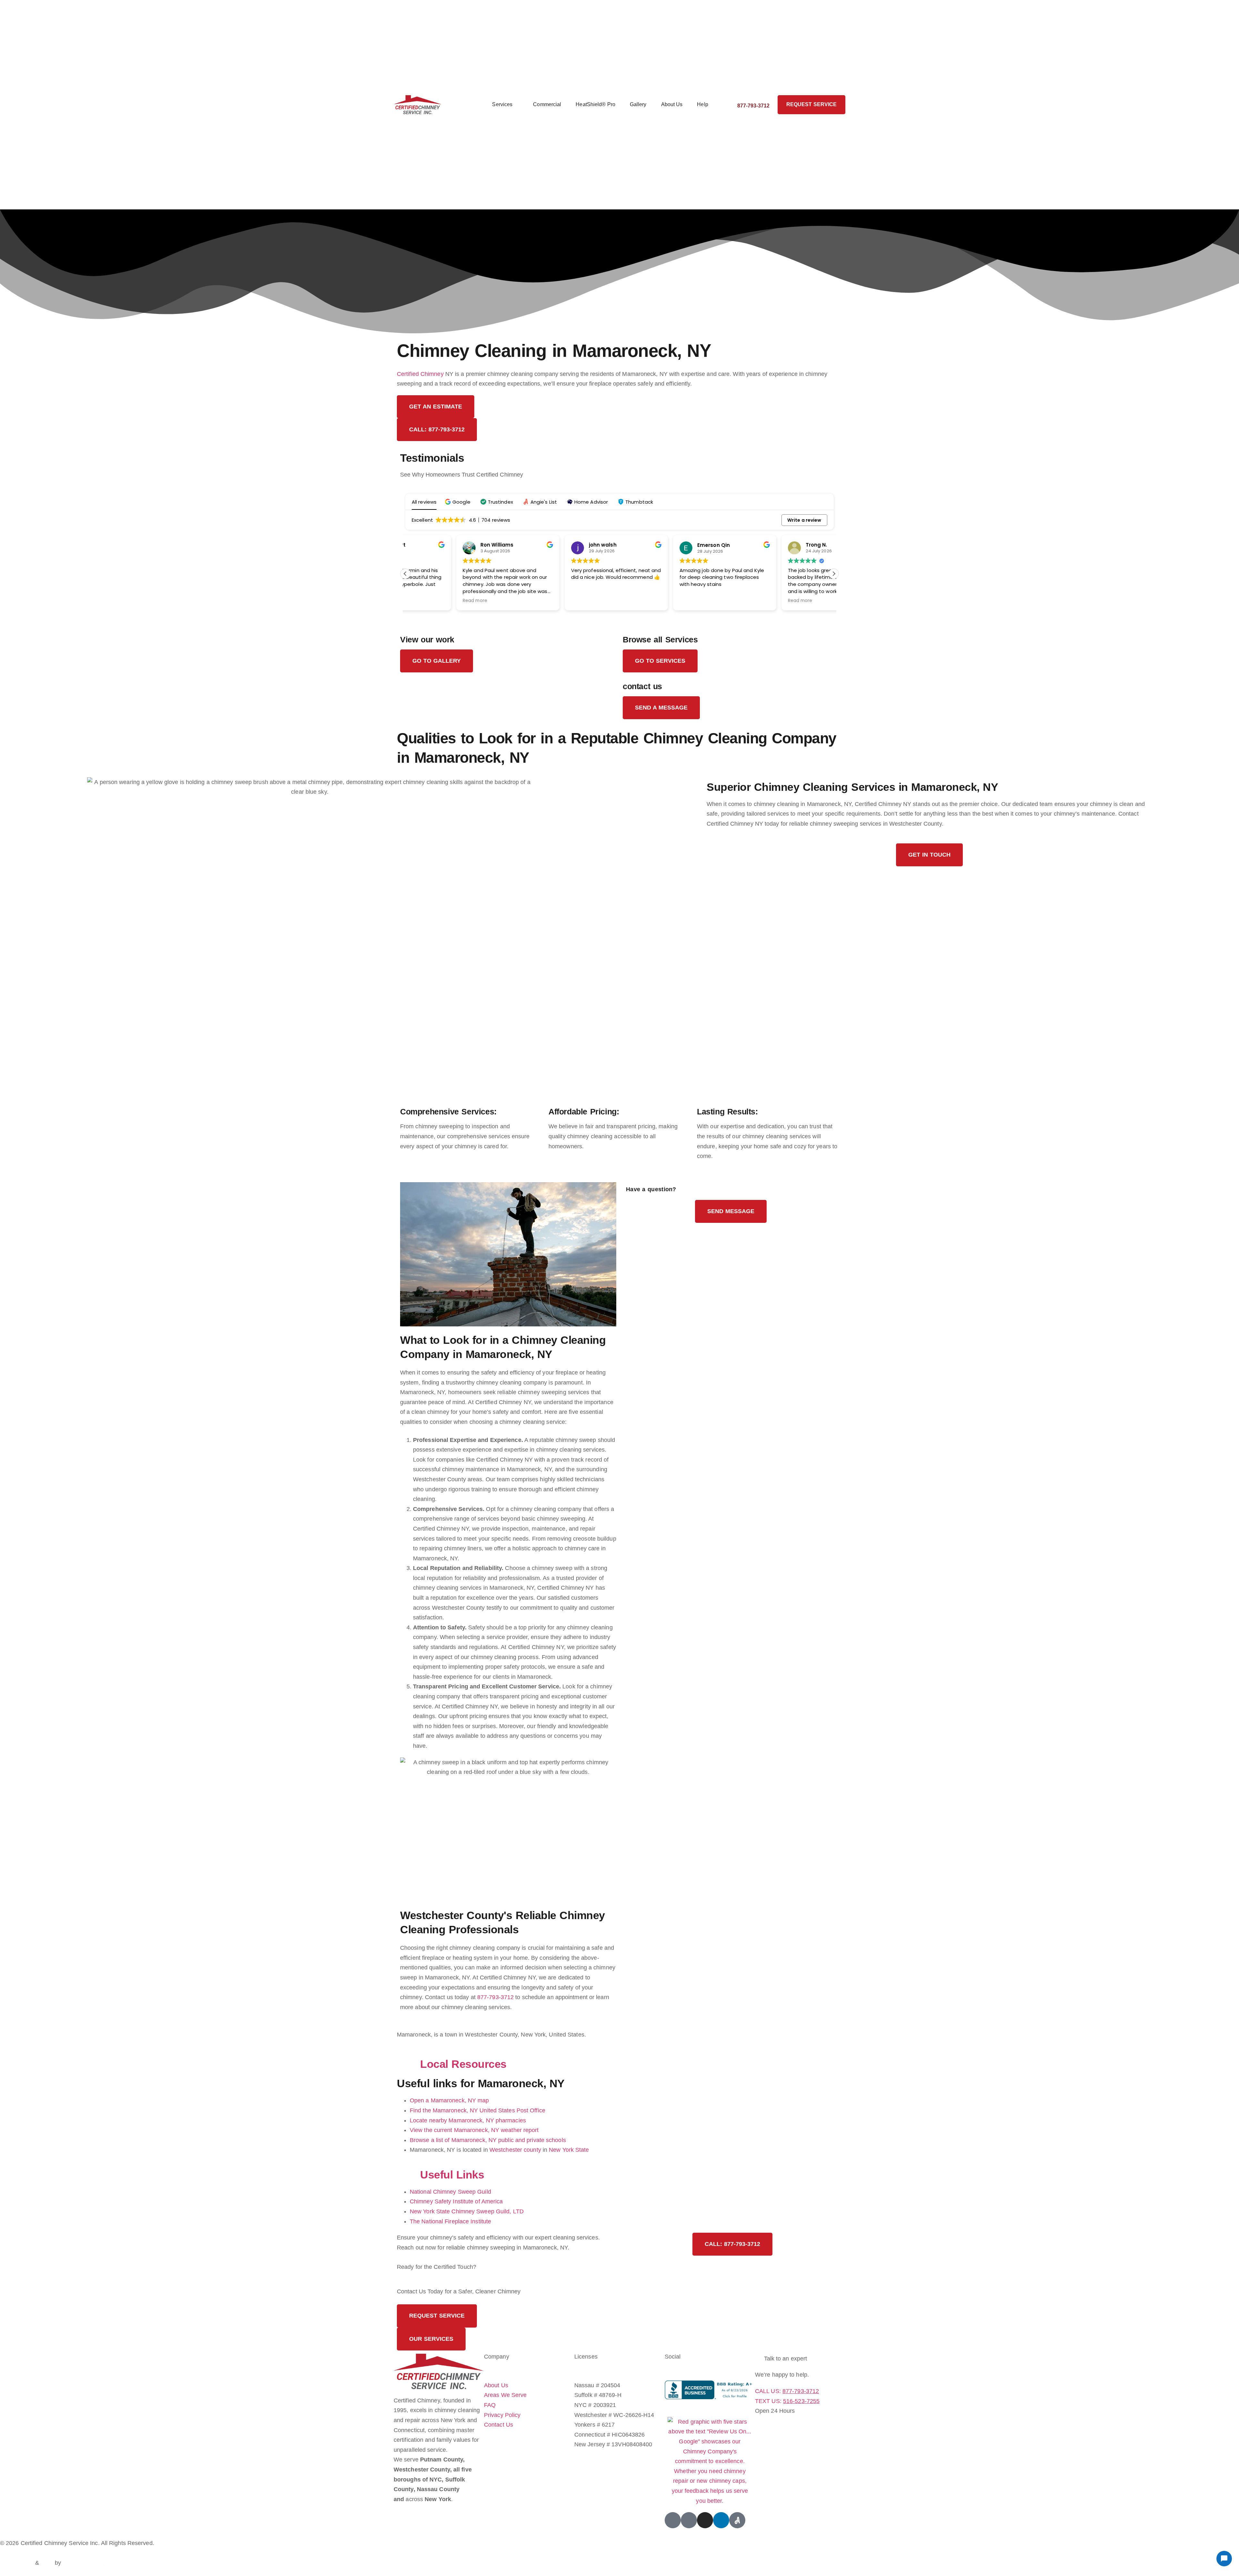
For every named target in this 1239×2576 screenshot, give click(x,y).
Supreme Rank (83, 2563)
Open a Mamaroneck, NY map (449, 2100)
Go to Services (660, 661)
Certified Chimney (420, 374)
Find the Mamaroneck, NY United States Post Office (478, 2110)
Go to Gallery (437, 661)
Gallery (638, 104)
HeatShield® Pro (595, 104)
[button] (458, 502)
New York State (569, 2150)
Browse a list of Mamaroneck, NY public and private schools (488, 2140)
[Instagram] (705, 2520)
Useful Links (452, 2175)
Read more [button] (424, 601)
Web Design (17, 2563)
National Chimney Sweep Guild (450, 2192)
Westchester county (515, 2150)
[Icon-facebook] (689, 2520)
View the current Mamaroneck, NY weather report (474, 2130)
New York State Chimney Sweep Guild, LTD (467, 2211)
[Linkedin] (721, 2520)
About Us (672, 104)
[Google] (673, 2520)
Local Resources (463, 2064)
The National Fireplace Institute (450, 2221)
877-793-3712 (495, 1997)
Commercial (547, 104)
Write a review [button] (804, 520)
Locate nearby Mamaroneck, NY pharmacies (468, 2120)
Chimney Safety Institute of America (456, 2201)
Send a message (661, 708)
